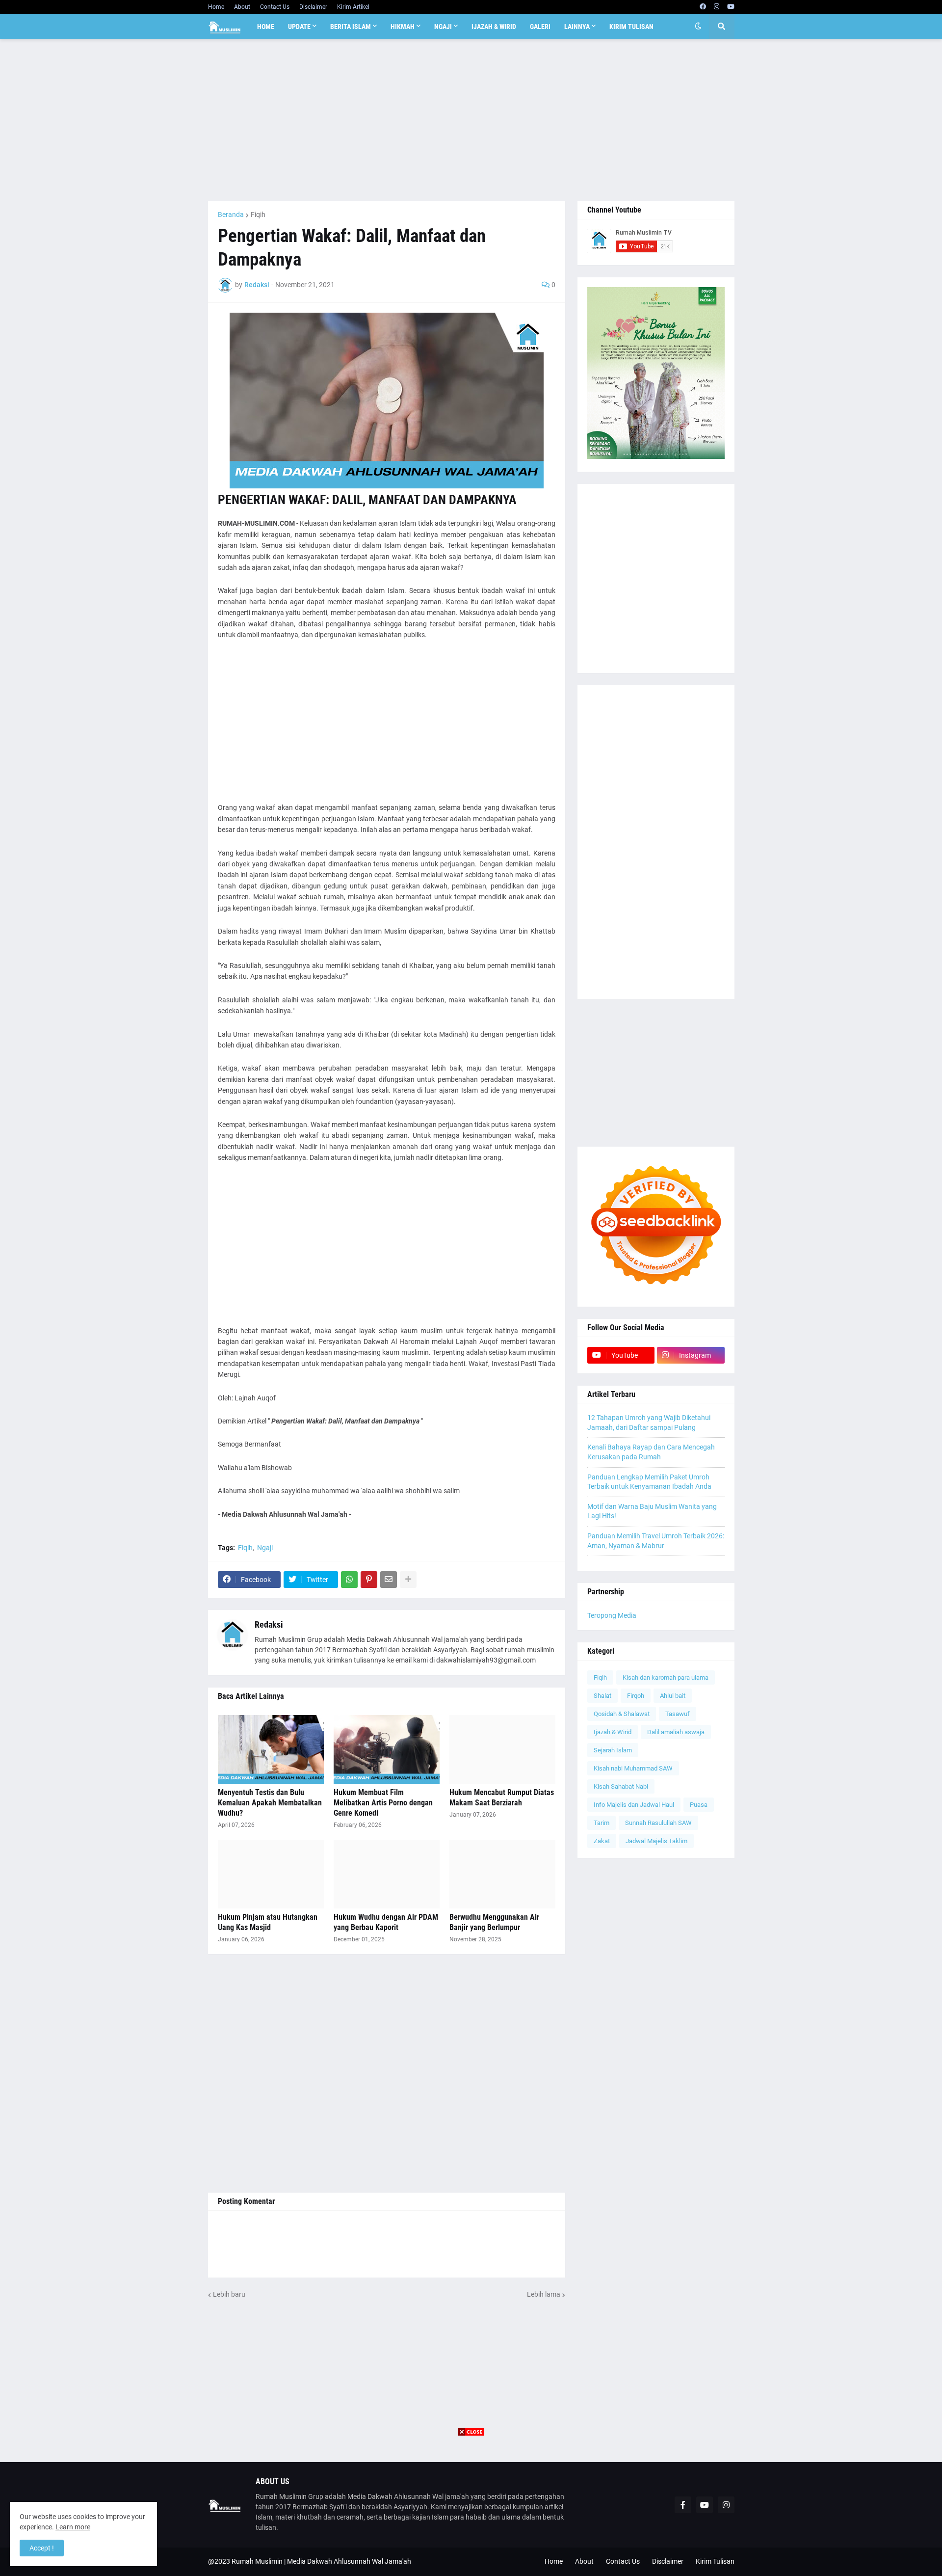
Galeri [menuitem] (540, 27)
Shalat (602, 1696)
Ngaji (265, 1548)
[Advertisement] (471, 120)
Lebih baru (229, 2294)
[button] (698, 27)
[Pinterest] (369, 1580)
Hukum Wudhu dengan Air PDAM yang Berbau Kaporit (386, 1922)
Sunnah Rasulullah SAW (658, 1823)
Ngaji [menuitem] (443, 27)
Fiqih (258, 215)
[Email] (389, 1580)
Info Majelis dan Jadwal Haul (634, 1805)
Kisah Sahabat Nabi (621, 1786)
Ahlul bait (673, 1696)
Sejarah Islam (613, 1750)
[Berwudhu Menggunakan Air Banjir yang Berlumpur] (502, 1874)
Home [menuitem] (266, 27)
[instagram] (717, 7)
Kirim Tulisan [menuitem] (631, 27)
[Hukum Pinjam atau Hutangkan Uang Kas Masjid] (271, 1874)
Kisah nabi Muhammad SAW (633, 1768)
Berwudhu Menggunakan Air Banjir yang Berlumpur (494, 1922)
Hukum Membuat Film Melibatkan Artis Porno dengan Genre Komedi (383, 1803)
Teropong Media (612, 1615)
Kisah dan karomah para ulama (666, 1677)
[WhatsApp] (349, 1580)
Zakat (602, 1841)
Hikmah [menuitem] (403, 27)
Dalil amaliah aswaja (676, 1732)
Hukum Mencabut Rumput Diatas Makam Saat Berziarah (502, 1798)
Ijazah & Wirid (613, 1732)
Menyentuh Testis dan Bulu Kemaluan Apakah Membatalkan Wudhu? (270, 1803)
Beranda (231, 215)
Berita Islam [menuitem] (351, 27)
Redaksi (269, 1624)
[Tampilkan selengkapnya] (408, 1580)
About (242, 7)
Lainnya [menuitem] (577, 27)
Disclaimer (313, 7)
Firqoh (636, 1696)
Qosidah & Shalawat (622, 1714)
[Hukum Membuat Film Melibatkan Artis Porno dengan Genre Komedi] (387, 1749)
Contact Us (275, 7)
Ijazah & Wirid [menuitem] (494, 27)
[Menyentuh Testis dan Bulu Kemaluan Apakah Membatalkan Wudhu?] (271, 1749)
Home (216, 7)
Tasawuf (678, 1714)
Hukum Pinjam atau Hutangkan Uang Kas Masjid (268, 1922)
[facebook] (703, 7)
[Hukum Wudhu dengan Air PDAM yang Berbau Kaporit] (387, 1874)
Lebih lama (544, 2294)
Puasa (699, 1805)
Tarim (602, 1823)
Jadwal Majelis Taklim (656, 1841)
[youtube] (731, 7)
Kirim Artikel (353, 7)
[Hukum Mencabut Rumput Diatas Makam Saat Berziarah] (502, 1749)
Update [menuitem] (299, 27)
